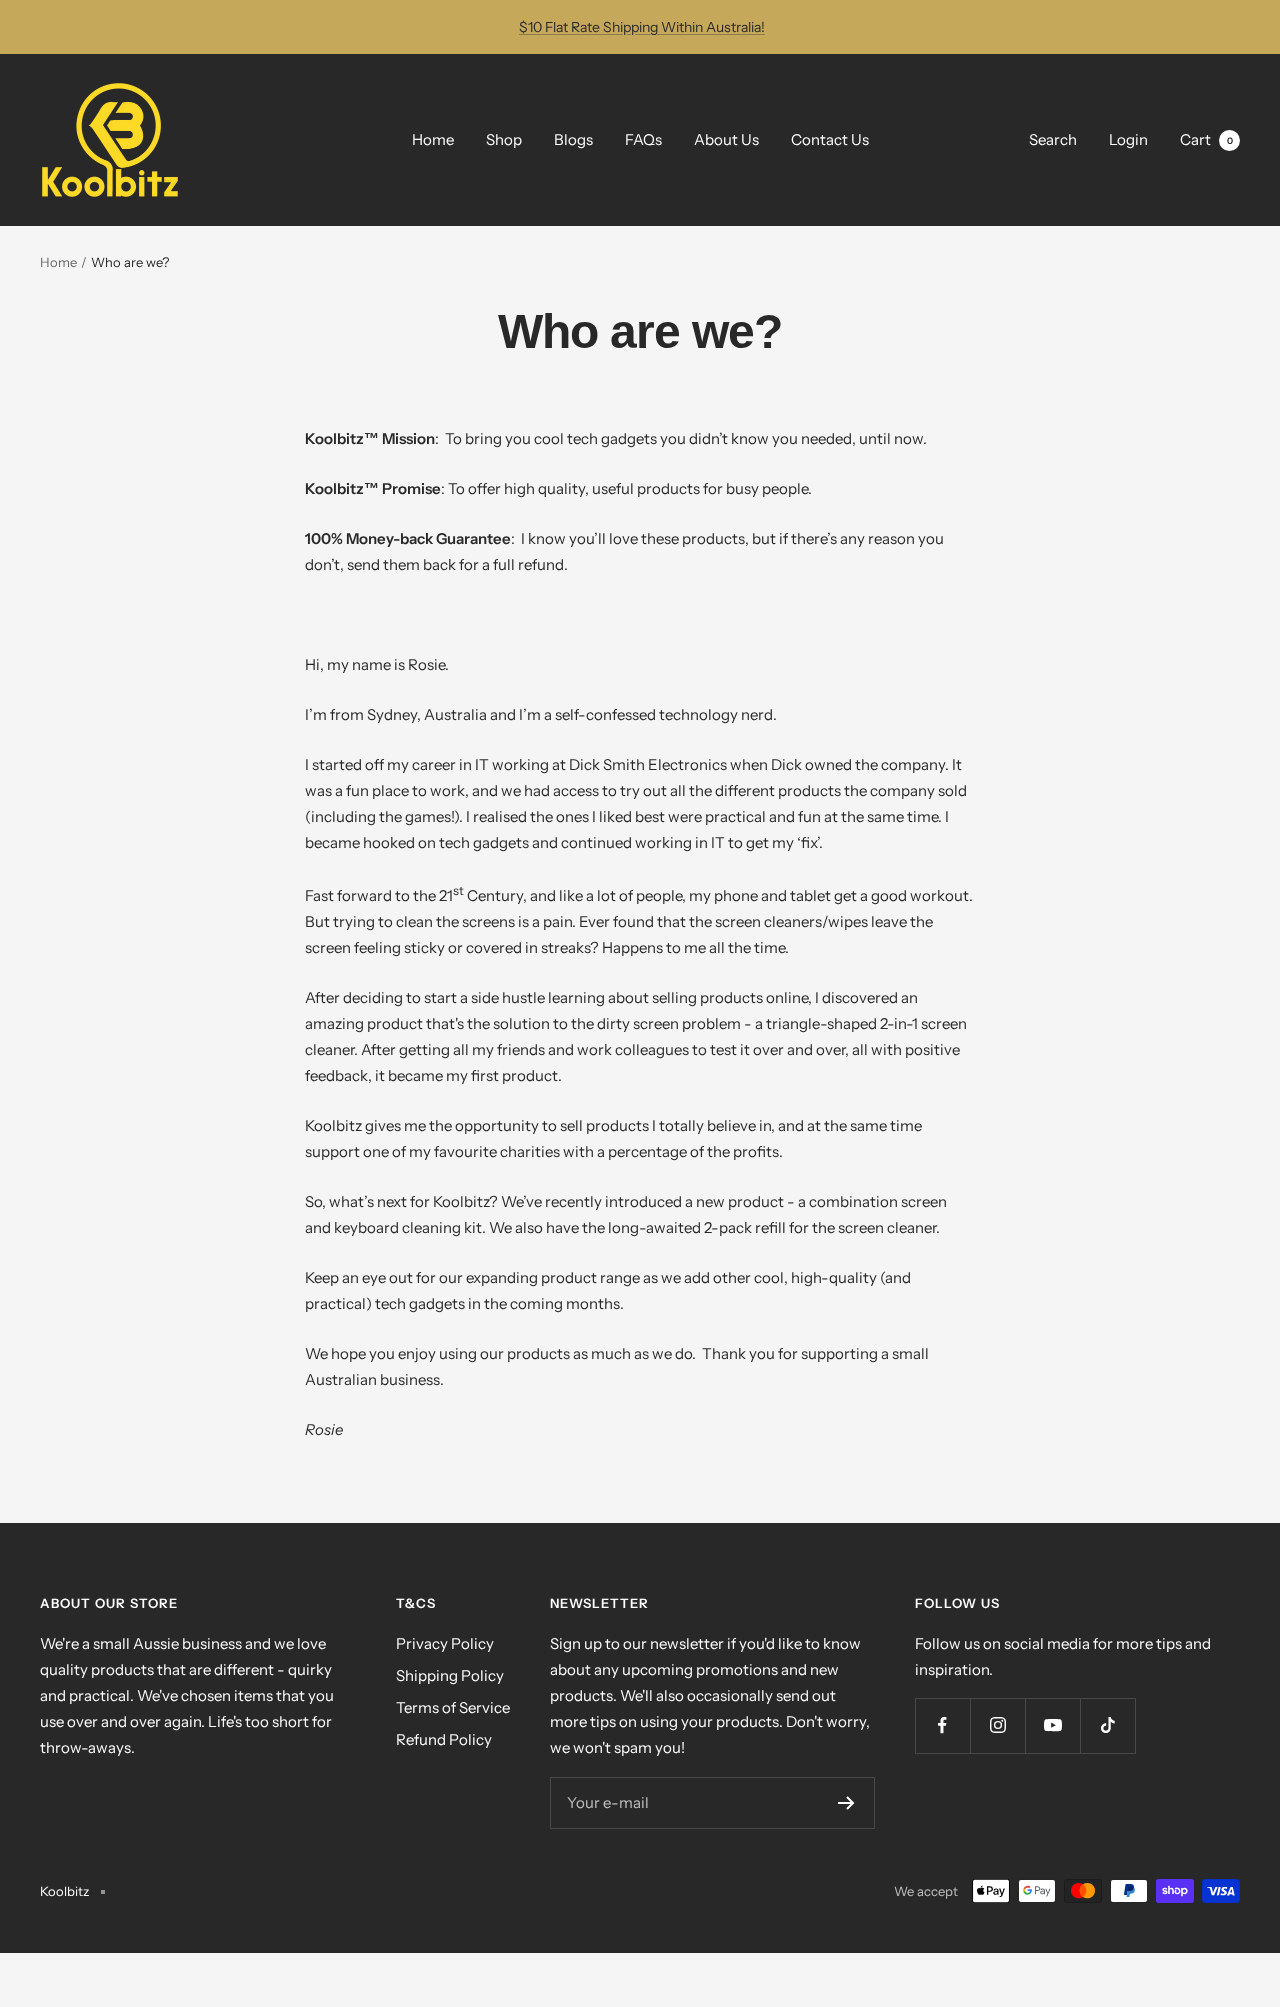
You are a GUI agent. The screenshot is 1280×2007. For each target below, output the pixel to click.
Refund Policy (444, 1739)
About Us (726, 139)
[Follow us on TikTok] (1107, 1725)
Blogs (573, 139)
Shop (504, 139)
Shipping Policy (450, 1675)
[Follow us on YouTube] (1052, 1725)
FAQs (643, 139)
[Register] (846, 1803)
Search (1053, 139)
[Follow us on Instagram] (997, 1725)
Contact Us (830, 139)
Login (1128, 139)
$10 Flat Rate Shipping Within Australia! (642, 27)
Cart (1206, 139)
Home (433, 139)
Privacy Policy (445, 1643)
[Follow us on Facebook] (942, 1725)
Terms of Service (453, 1707)
